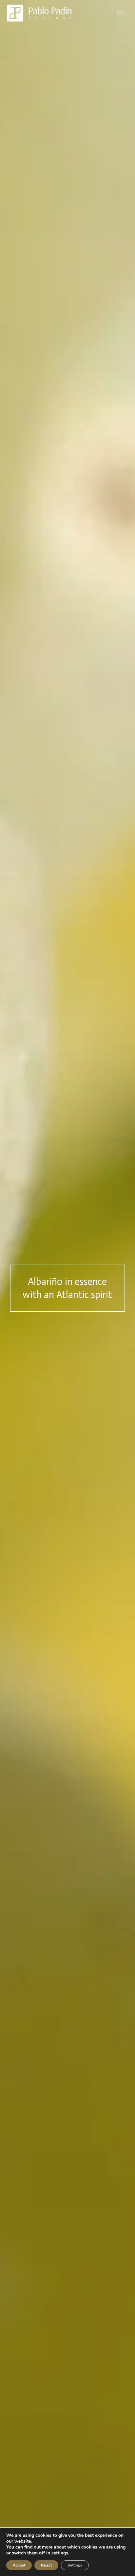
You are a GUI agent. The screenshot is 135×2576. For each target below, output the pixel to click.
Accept (19, 2565)
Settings (75, 2565)
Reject (46, 2565)
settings (60, 2553)
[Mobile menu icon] (121, 13)
